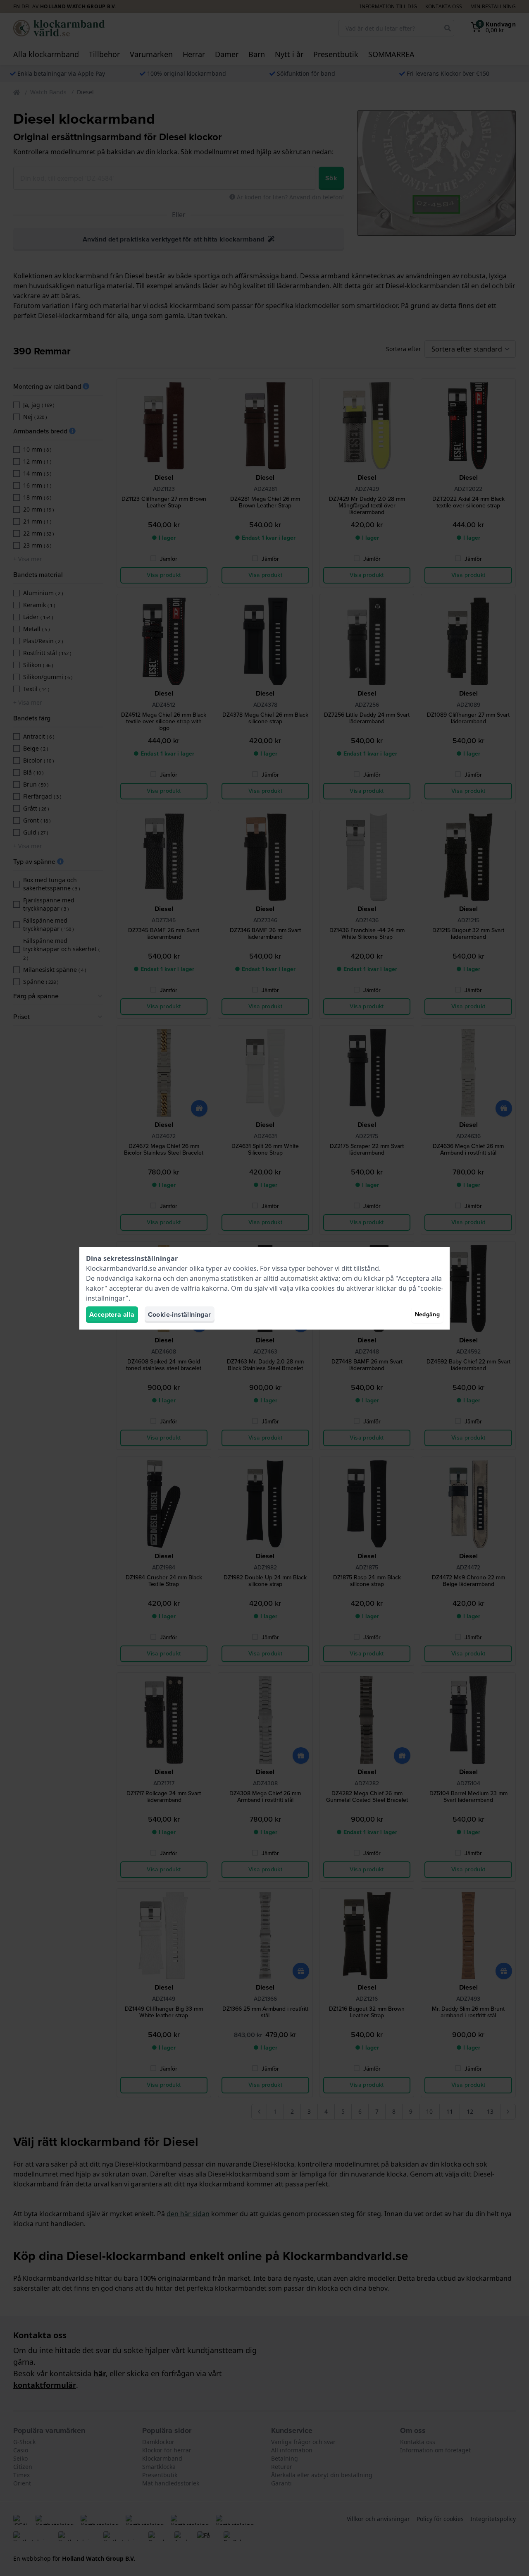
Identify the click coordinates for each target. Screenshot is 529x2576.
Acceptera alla (112, 1314)
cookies (245, 1268)
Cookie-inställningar (180, 1314)
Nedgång (427, 1314)
